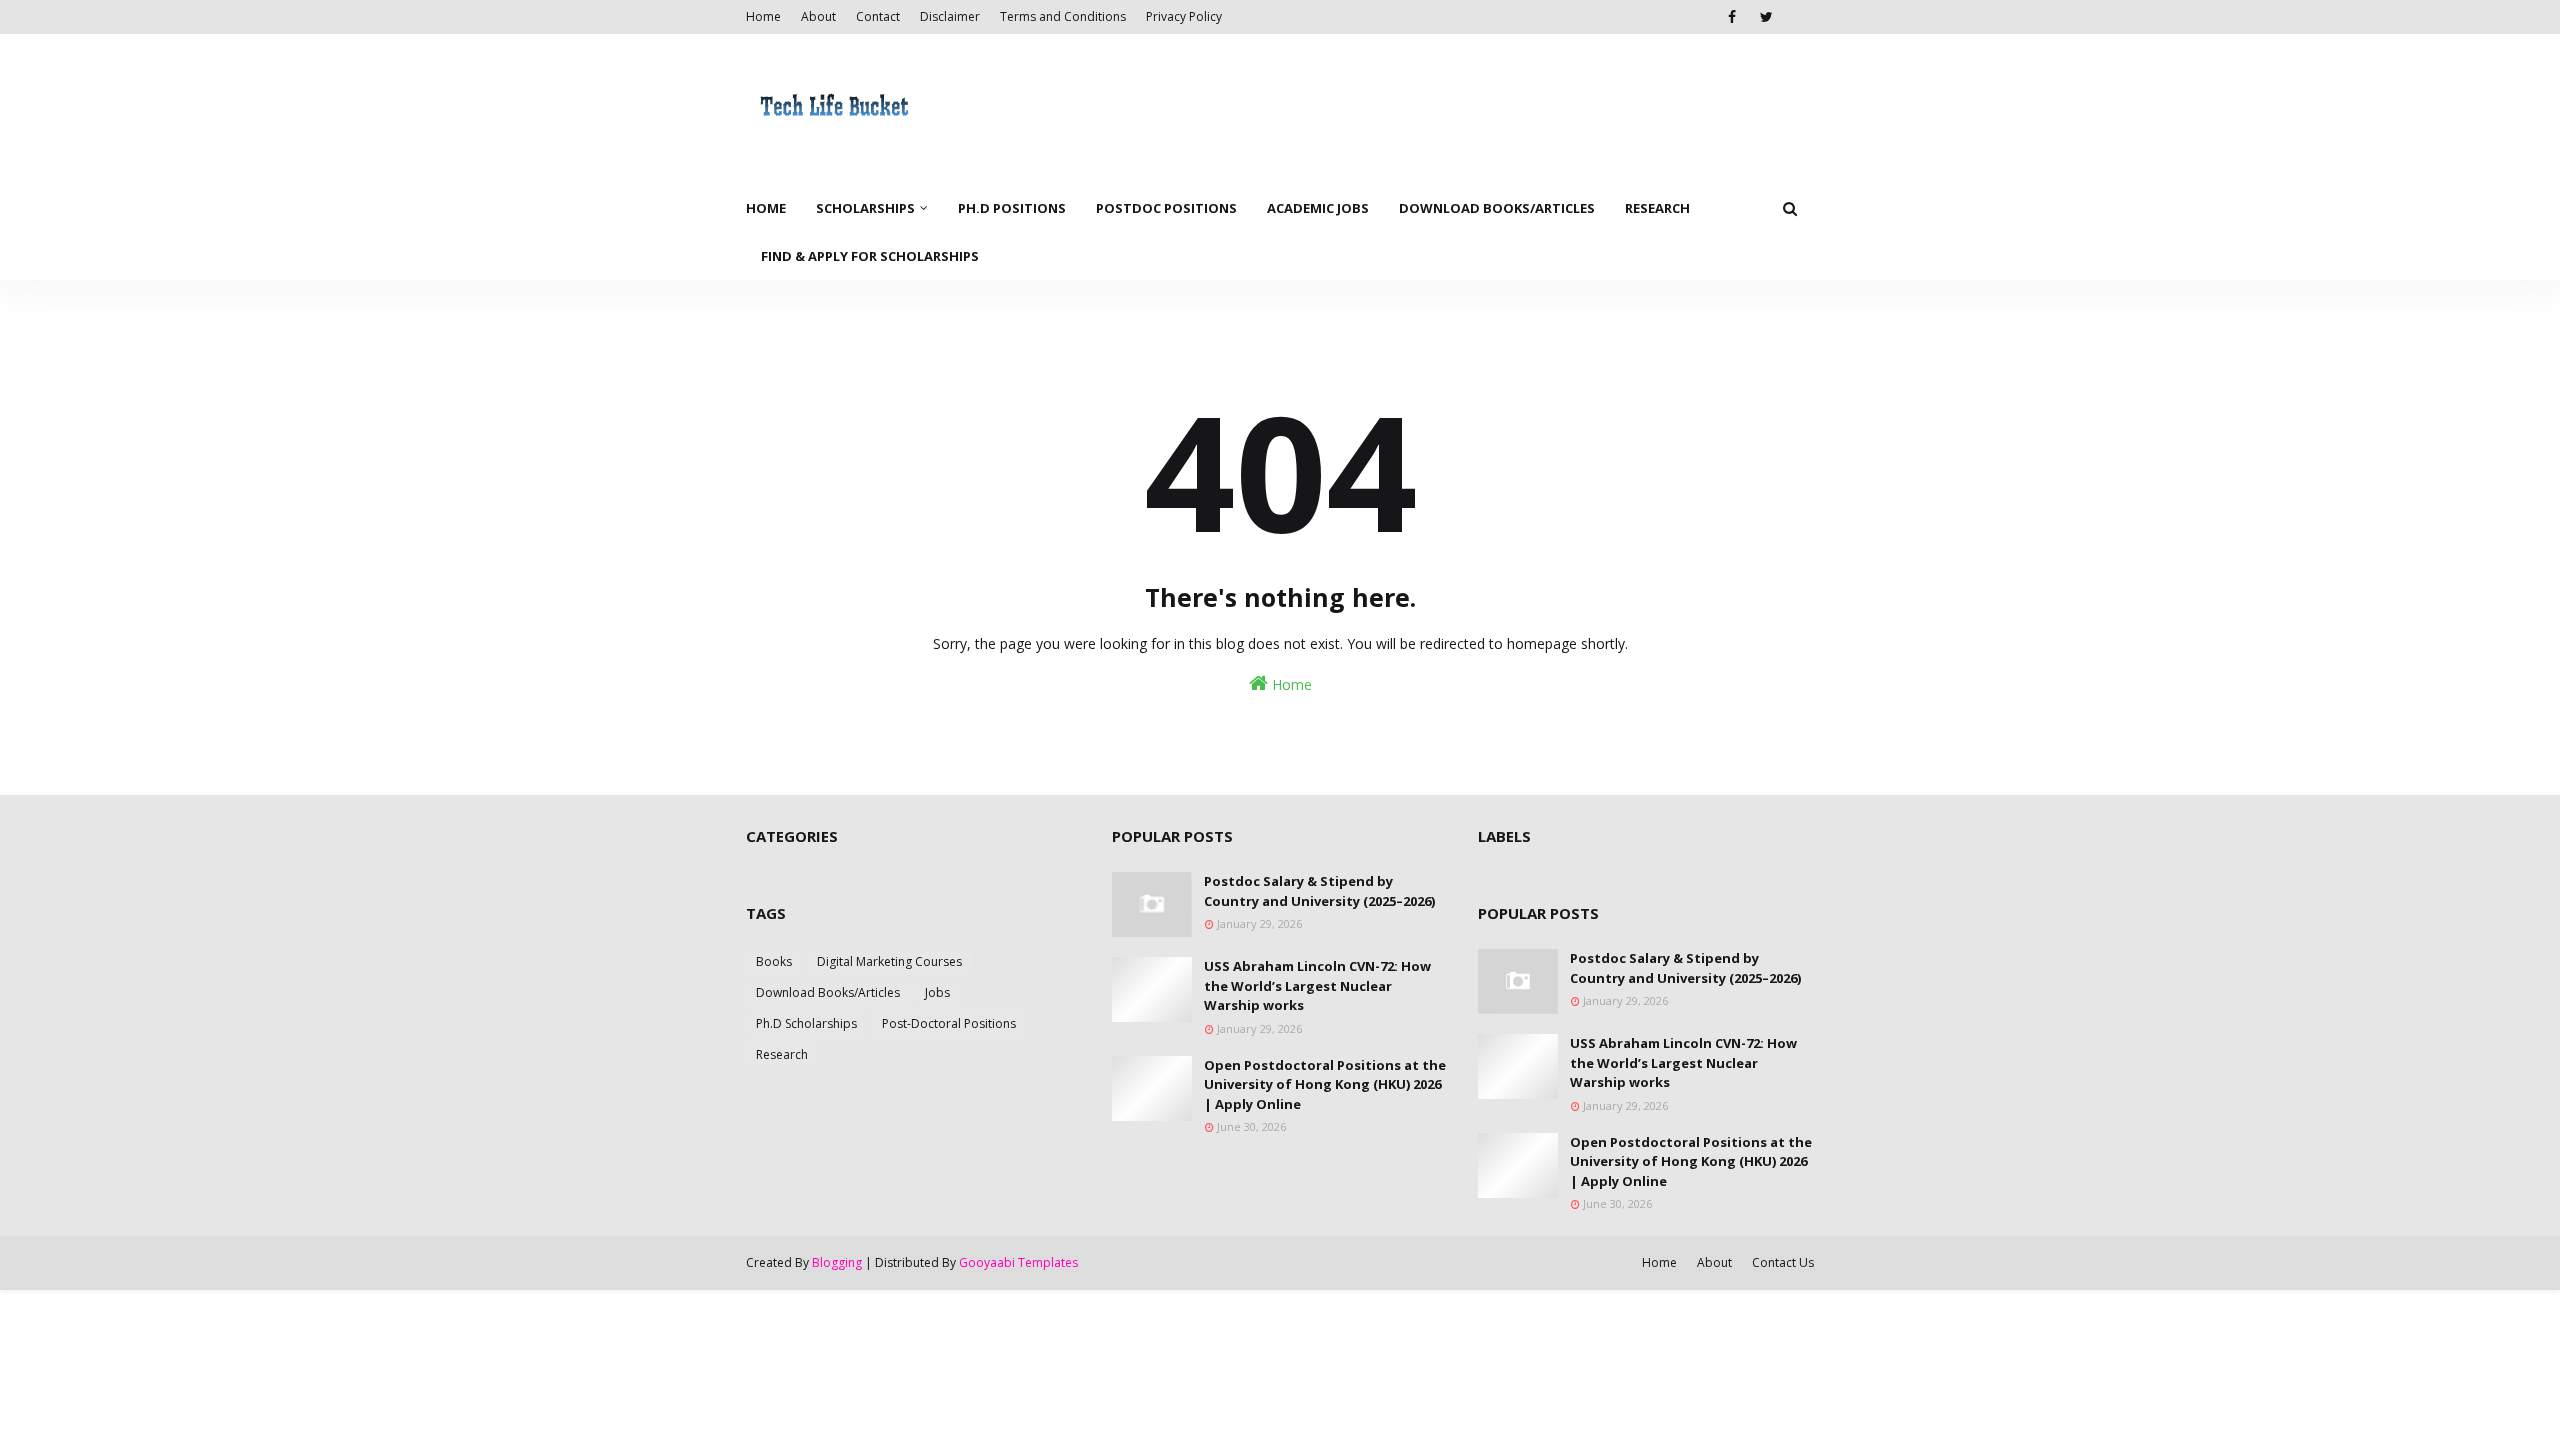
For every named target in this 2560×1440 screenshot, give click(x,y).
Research (782, 1054)
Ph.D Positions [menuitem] (1012, 208)
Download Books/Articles (828, 992)
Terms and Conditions (1063, 16)
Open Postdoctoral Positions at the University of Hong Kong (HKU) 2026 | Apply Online (1325, 1084)
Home (763, 16)
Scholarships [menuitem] (865, 208)
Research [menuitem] (1657, 208)
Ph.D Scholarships (806, 1023)
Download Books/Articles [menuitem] (1497, 208)
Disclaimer (950, 16)
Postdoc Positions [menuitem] (1166, 208)
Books (774, 961)
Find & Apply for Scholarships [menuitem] (870, 256)
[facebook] (1731, 17)
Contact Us (1783, 1262)
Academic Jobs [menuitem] (1318, 208)
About (818, 16)
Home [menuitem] (766, 208)
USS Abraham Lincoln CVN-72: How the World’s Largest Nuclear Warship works (1317, 985)
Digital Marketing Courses (889, 961)
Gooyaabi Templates (1018, 1262)
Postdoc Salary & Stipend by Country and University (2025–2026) (1319, 891)
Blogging (837, 1262)
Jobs (937, 992)
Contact (878, 16)
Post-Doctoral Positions (949, 1023)
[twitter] (1766, 17)
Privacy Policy (1184, 16)
